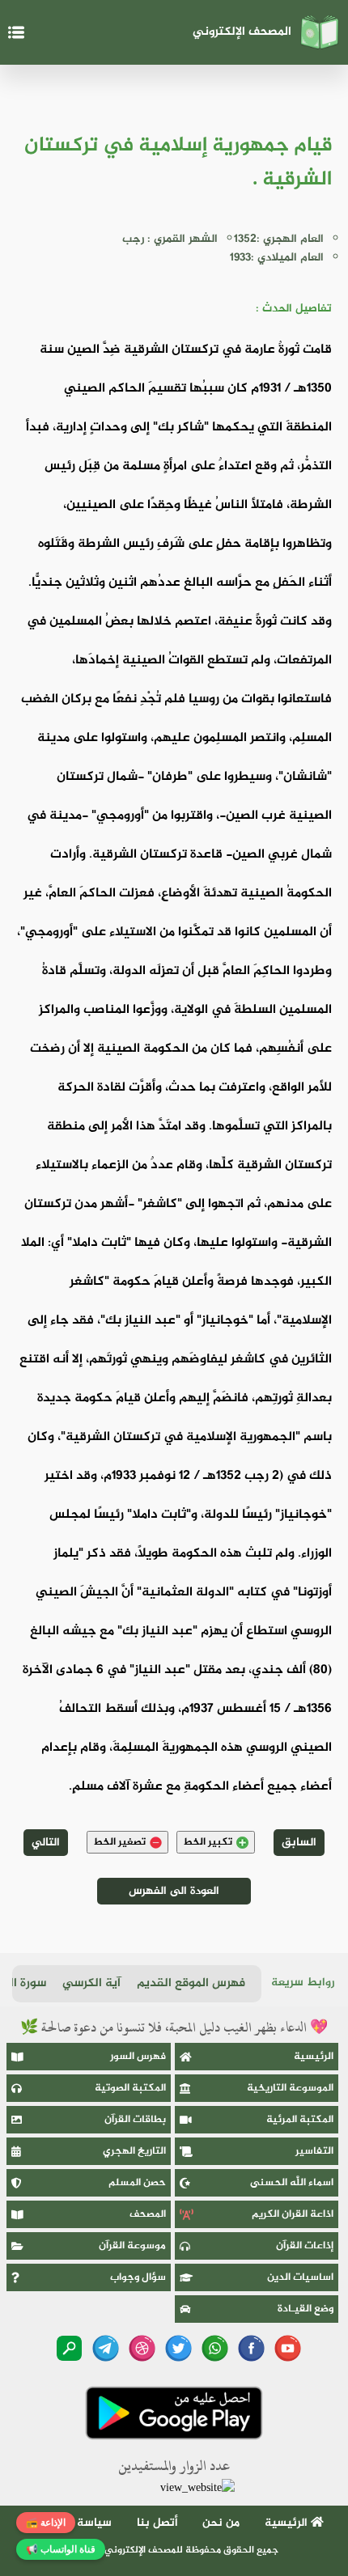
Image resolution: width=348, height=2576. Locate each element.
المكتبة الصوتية (130, 2088)
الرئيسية (314, 2057)
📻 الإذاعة (46, 2523)
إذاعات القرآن (305, 2246)
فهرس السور (138, 2057)
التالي (46, 1843)
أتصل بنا (157, 2523)
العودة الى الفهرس (174, 1891)
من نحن (221, 2523)
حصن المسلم (137, 2183)
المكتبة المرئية (300, 2120)
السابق (299, 1843)
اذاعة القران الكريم (293, 2214)
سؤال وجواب (138, 2277)
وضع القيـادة (306, 2309)
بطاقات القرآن (135, 2120)
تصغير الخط (119, 1842)
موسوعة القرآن (132, 2246)
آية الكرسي (91, 1983)
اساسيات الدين (300, 2277)
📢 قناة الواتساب (61, 2549)
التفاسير (314, 2151)
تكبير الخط (208, 1842)
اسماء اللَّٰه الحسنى (292, 2183)
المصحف (148, 2214)
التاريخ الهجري (134, 2151)
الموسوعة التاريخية (290, 2088)
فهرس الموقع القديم (191, 1983)
